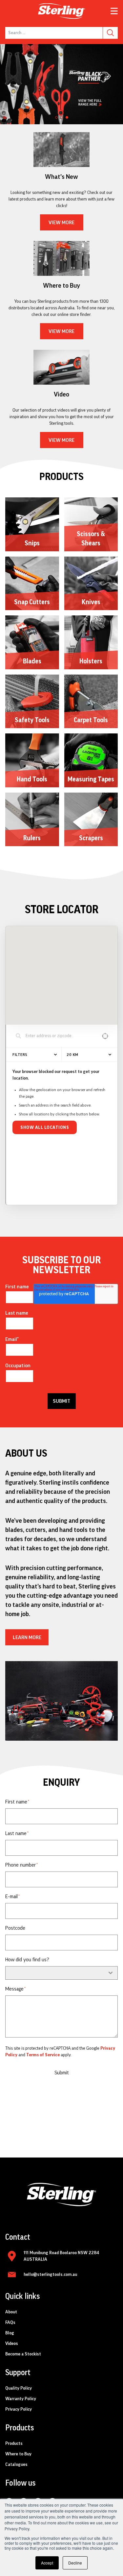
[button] (56, 117)
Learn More (27, 1637)
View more (61, 223)
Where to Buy (18, 2454)
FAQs (10, 2323)
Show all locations (45, 1128)
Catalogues (16, 2465)
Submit (62, 2073)
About (11, 2312)
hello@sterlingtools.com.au (50, 2275)
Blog (10, 2333)
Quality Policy (19, 2388)
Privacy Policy (19, 2409)
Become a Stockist (23, 2354)
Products (14, 2444)
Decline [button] (75, 2563)
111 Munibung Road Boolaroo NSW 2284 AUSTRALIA (61, 2256)
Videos (12, 2344)
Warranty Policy (21, 2399)
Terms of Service (43, 2055)
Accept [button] (47, 2563)
